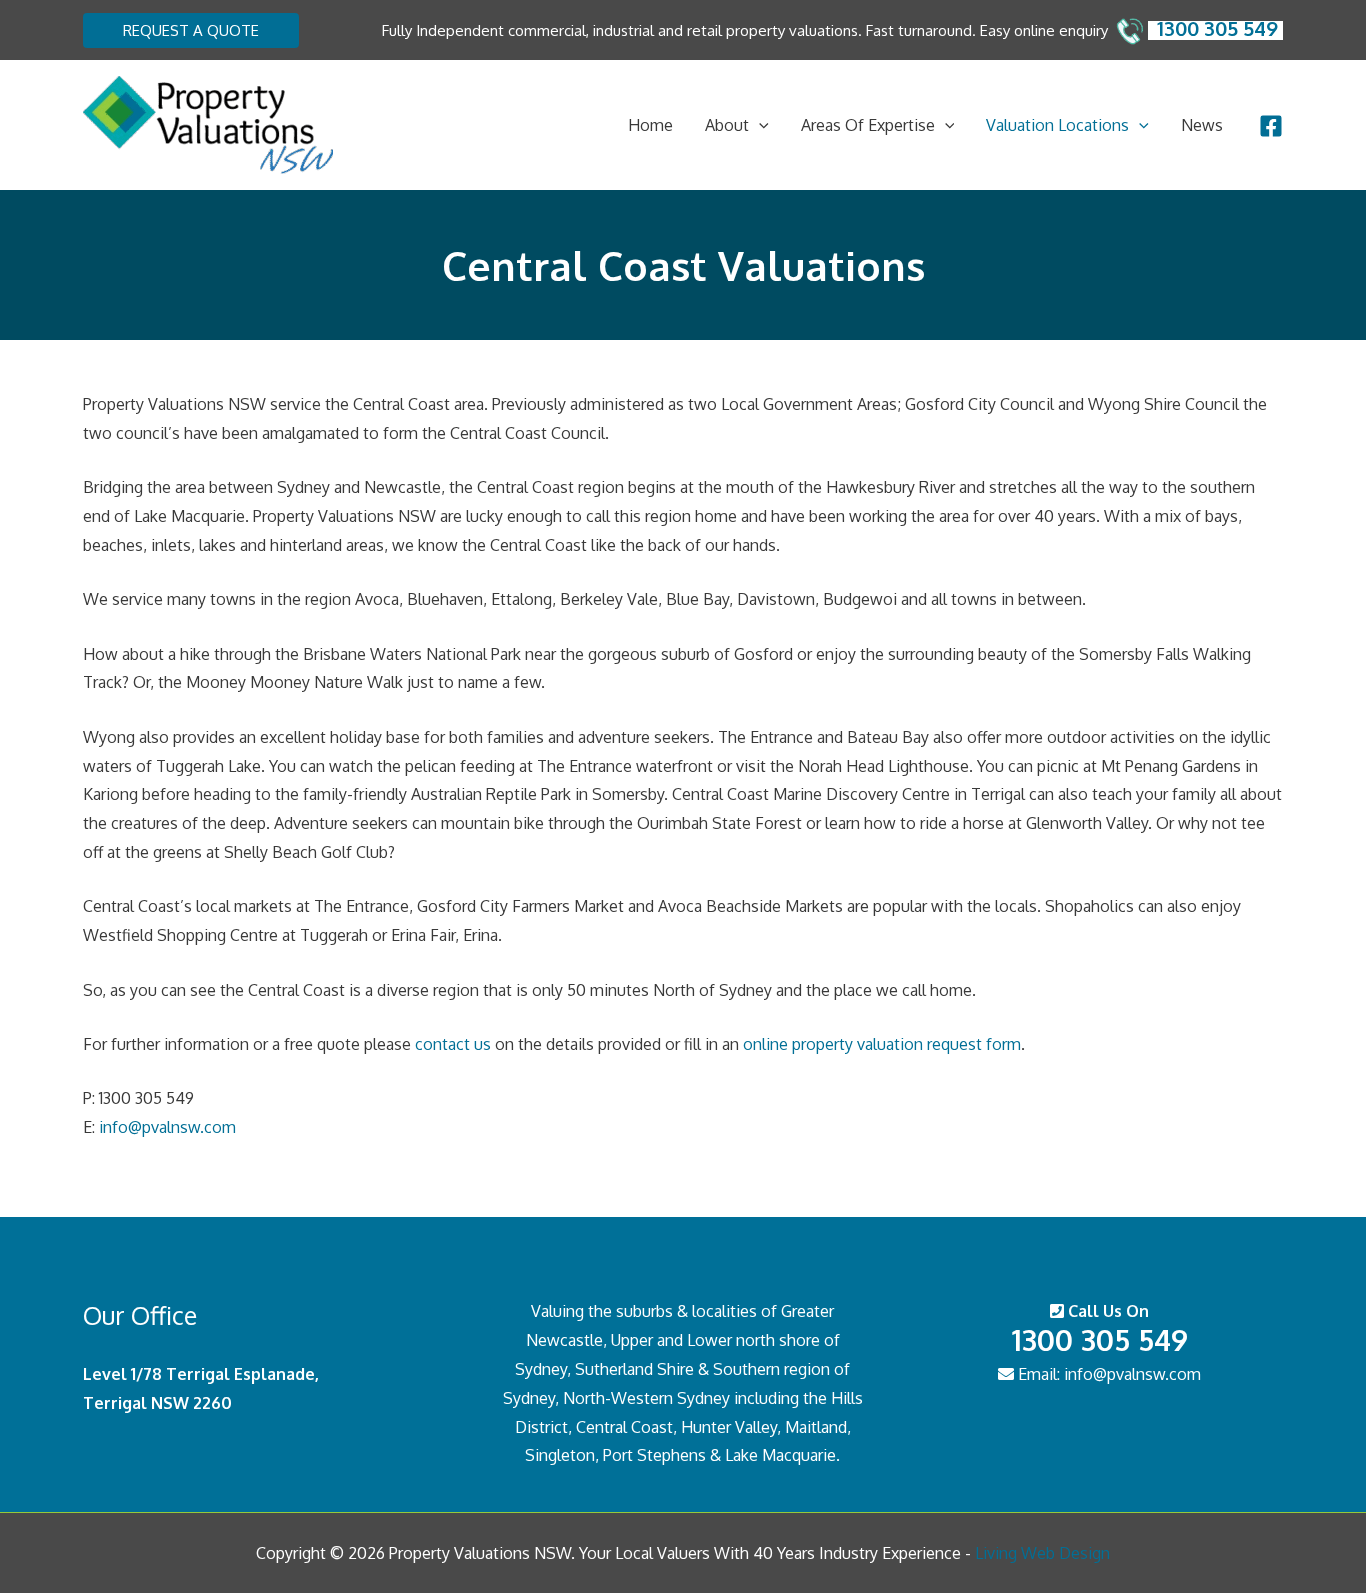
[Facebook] (1271, 126)
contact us (453, 1044)
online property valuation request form (882, 1044)
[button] (191, 30)
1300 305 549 (1100, 1339)
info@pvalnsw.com (167, 1127)
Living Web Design (1042, 1553)
